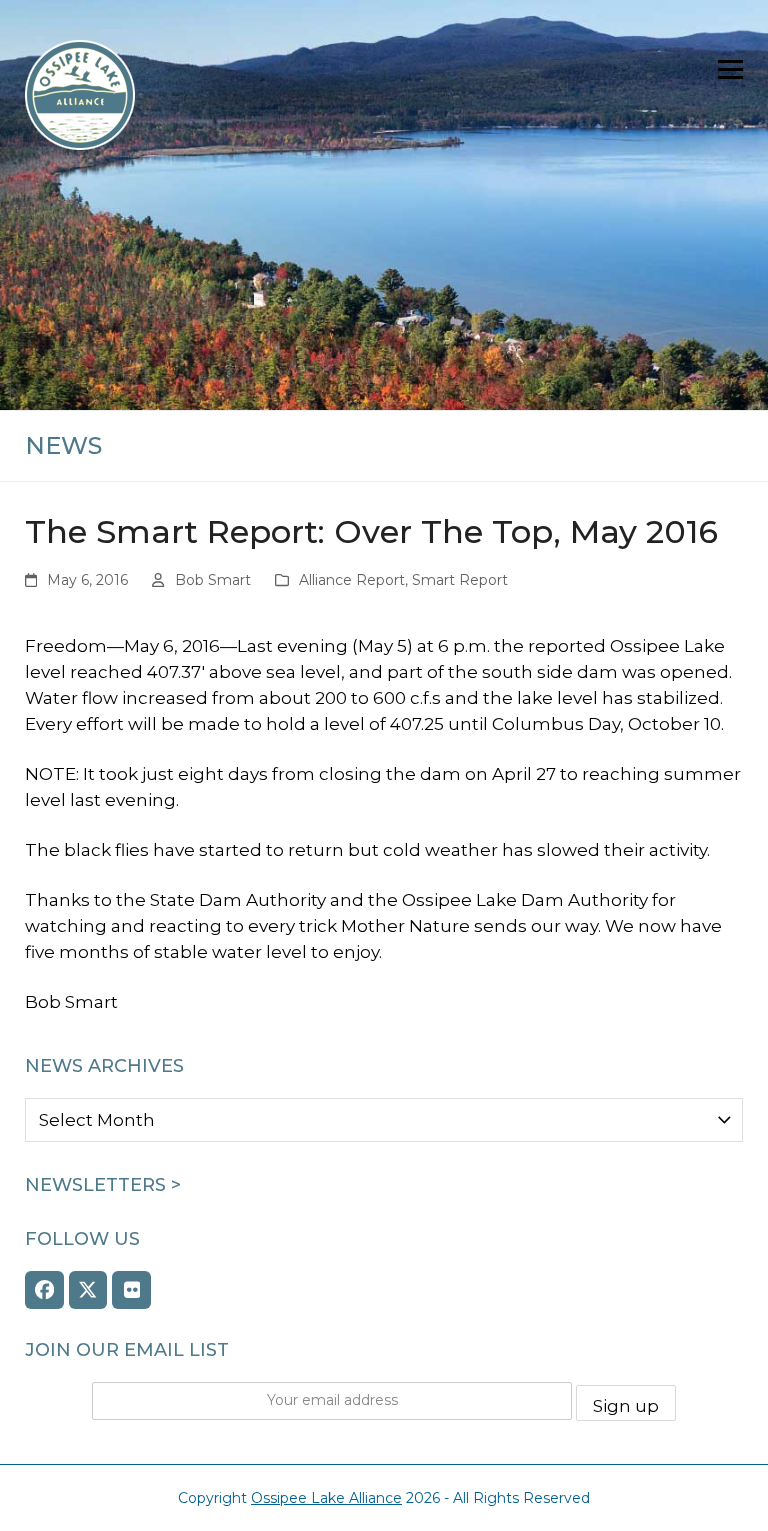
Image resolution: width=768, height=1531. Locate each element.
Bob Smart (213, 580)
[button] (730, 69)
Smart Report (460, 580)
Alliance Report (352, 580)
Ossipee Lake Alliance (326, 1498)
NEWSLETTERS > (103, 1185)
